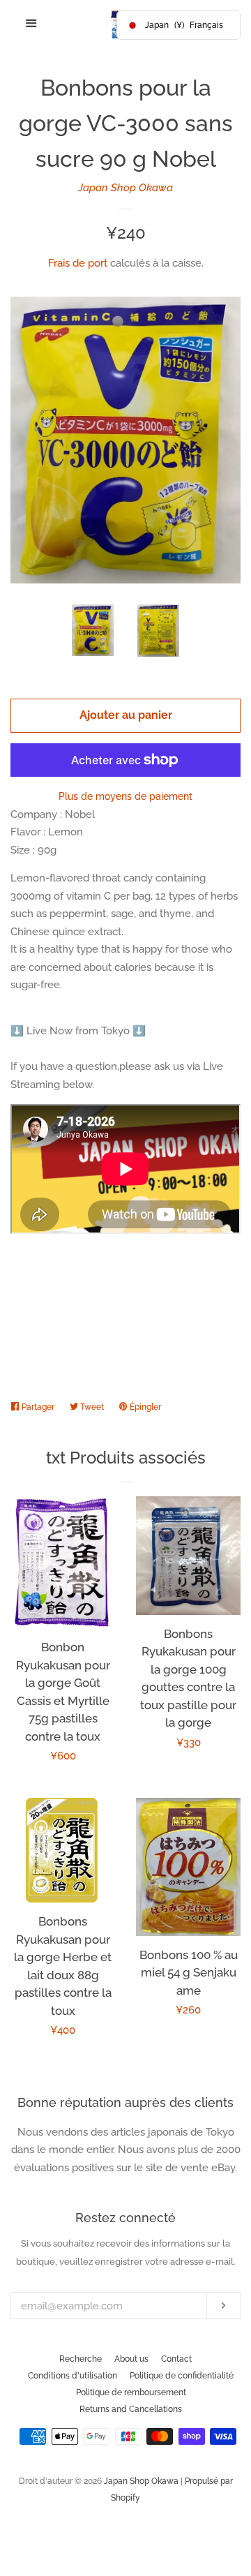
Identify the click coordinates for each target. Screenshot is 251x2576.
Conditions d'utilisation (73, 2376)
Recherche (81, 2359)
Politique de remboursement (131, 2392)
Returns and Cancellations (131, 2409)
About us (131, 2359)
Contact (176, 2359)
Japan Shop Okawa (125, 188)
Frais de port (78, 263)
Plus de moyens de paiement (125, 796)
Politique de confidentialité (182, 2376)
